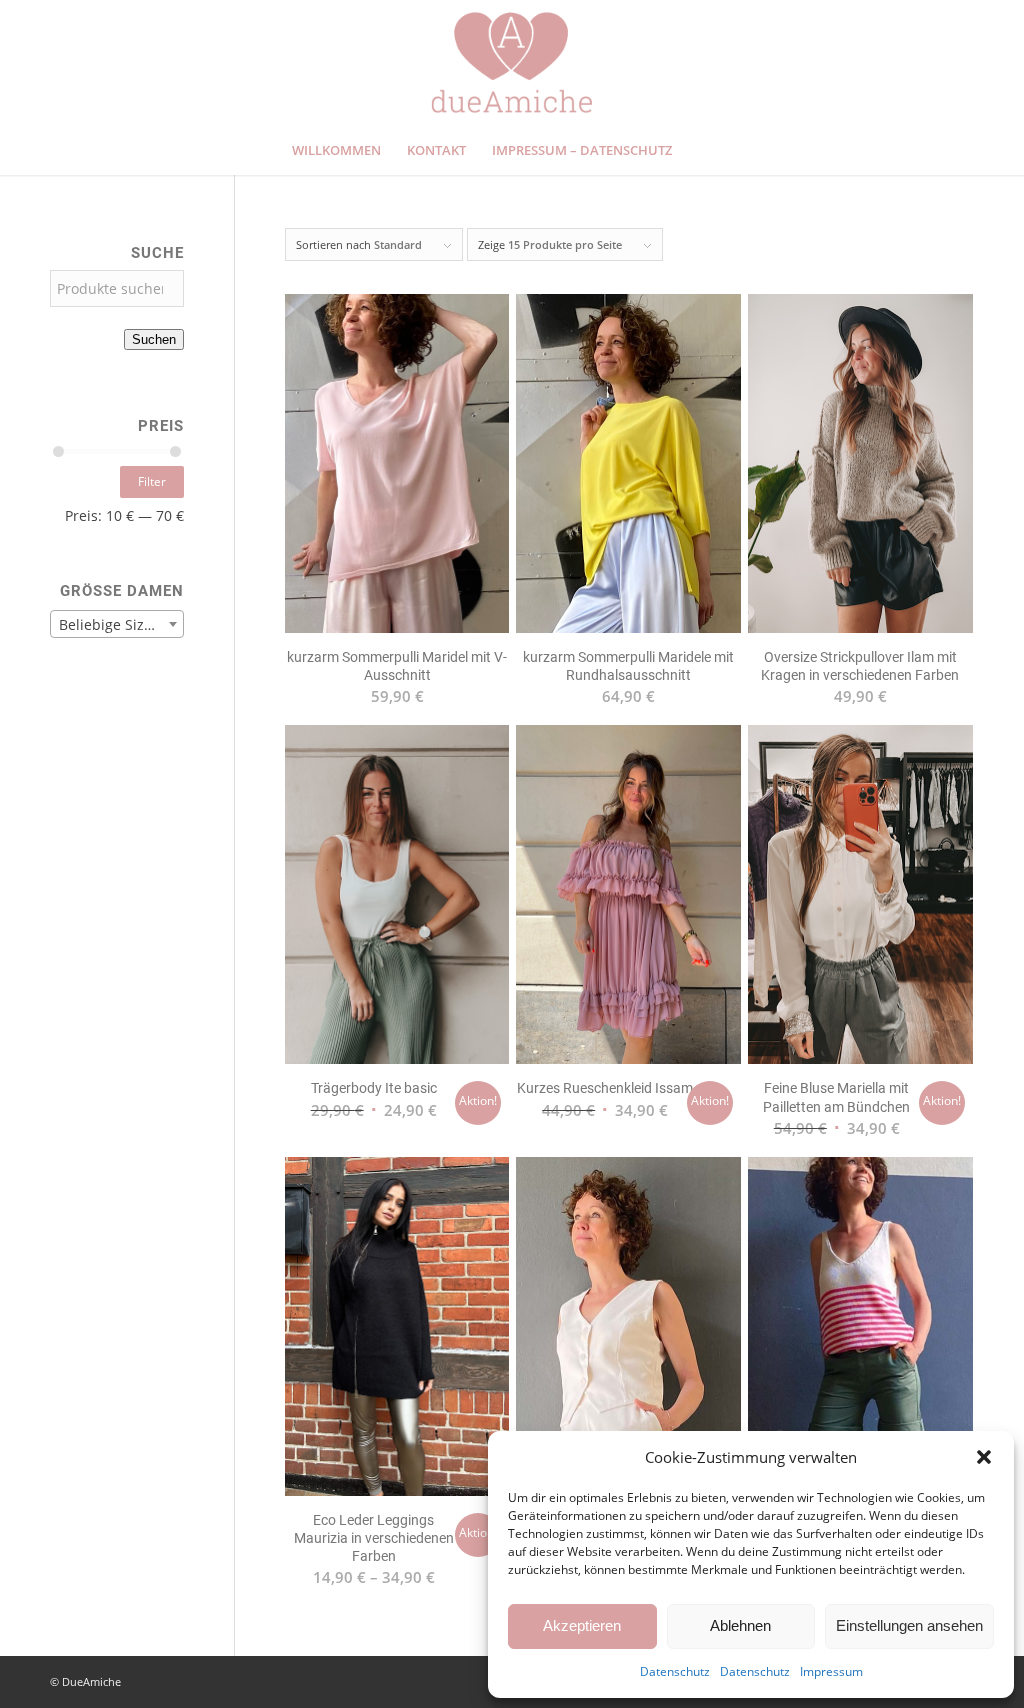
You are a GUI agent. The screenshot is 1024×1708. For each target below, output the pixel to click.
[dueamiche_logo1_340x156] (512, 62)
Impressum (831, 1671)
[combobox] (117, 624)
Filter (152, 481)
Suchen (154, 339)
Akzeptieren (582, 1625)
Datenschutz (675, 1671)
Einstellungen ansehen (909, 1625)
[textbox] (117, 625)
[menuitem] (336, 150)
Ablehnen (740, 1625)
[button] (984, 1457)
